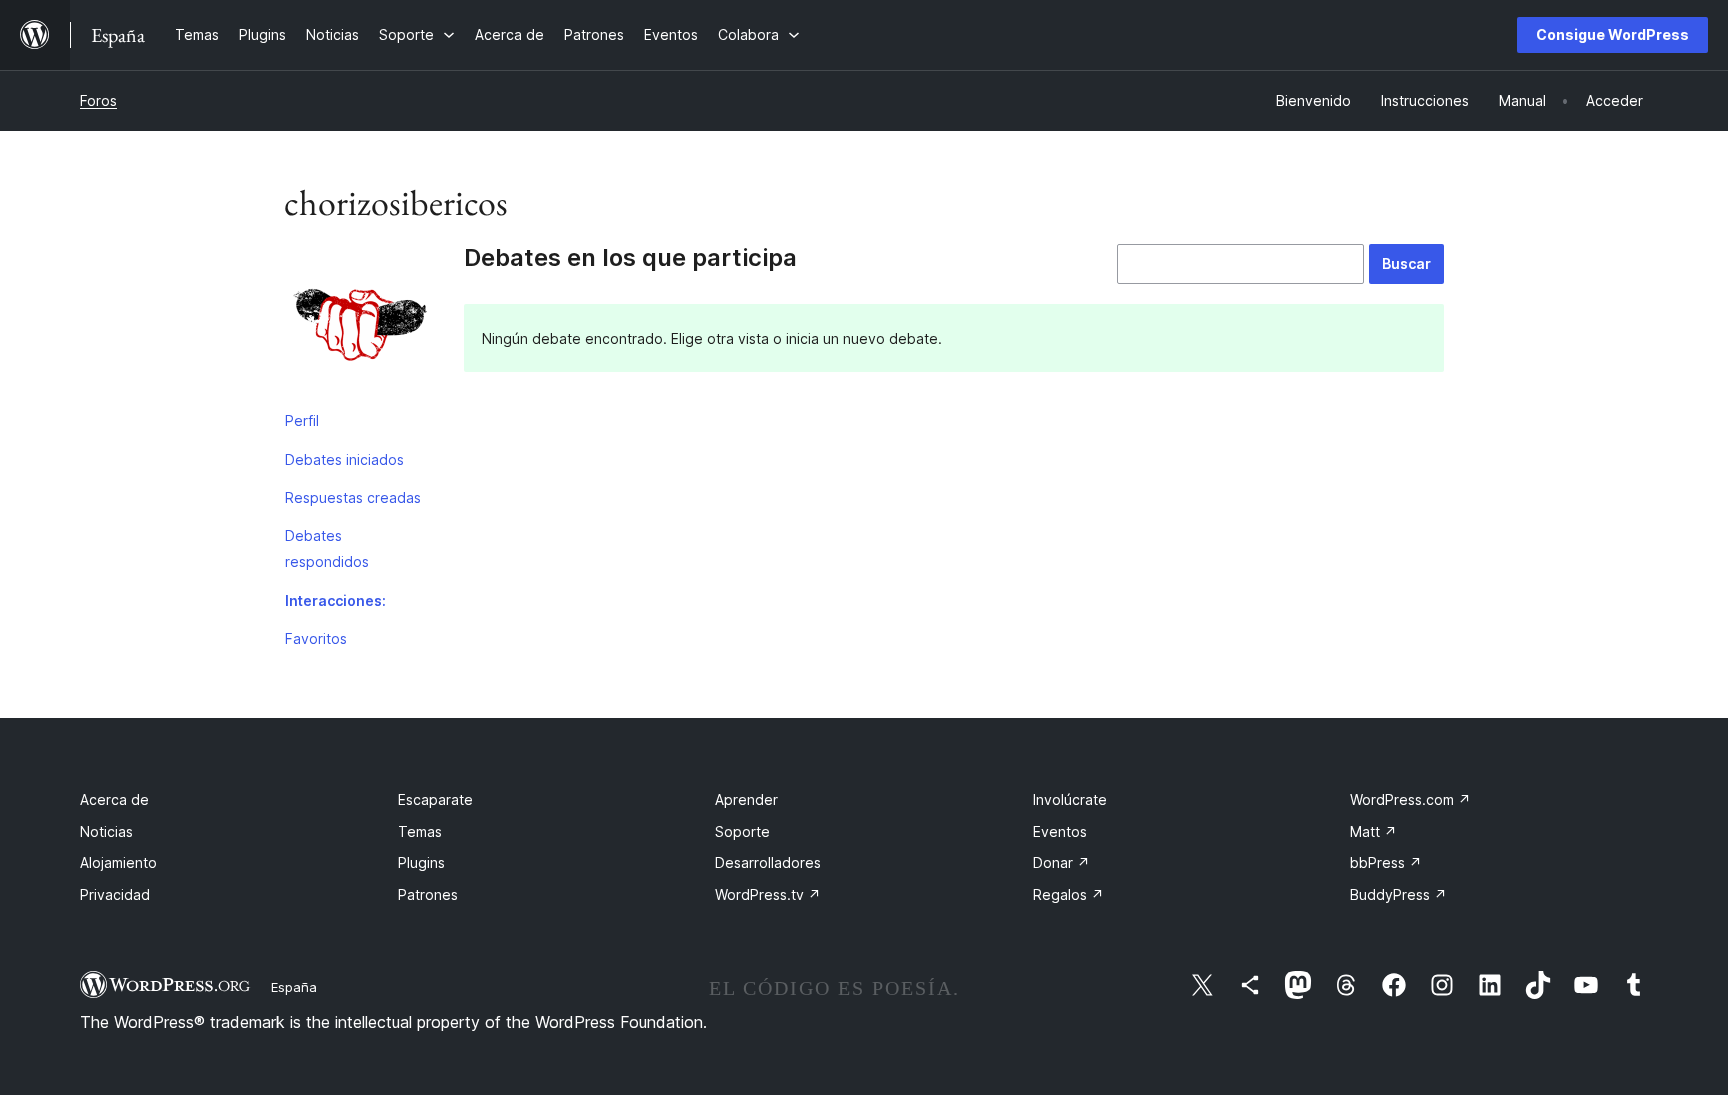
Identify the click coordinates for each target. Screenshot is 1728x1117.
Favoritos (316, 638)
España (294, 987)
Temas (420, 831)
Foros (98, 100)
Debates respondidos (327, 548)
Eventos (1060, 831)
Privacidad (115, 894)
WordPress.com (1410, 799)
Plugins (421, 862)
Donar (1061, 862)
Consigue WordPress (1612, 34)
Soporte (742, 831)
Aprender (746, 799)
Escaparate (435, 799)
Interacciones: (335, 600)
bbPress (1386, 862)
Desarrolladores (768, 862)
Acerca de (114, 799)
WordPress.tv (768, 894)
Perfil (302, 420)
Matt (1373, 831)
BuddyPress (1398, 894)
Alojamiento (118, 862)
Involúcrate (1070, 799)
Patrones (428, 894)
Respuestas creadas (353, 497)
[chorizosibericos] (359, 323)
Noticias (106, 831)
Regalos (1068, 894)
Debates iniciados (344, 459)
